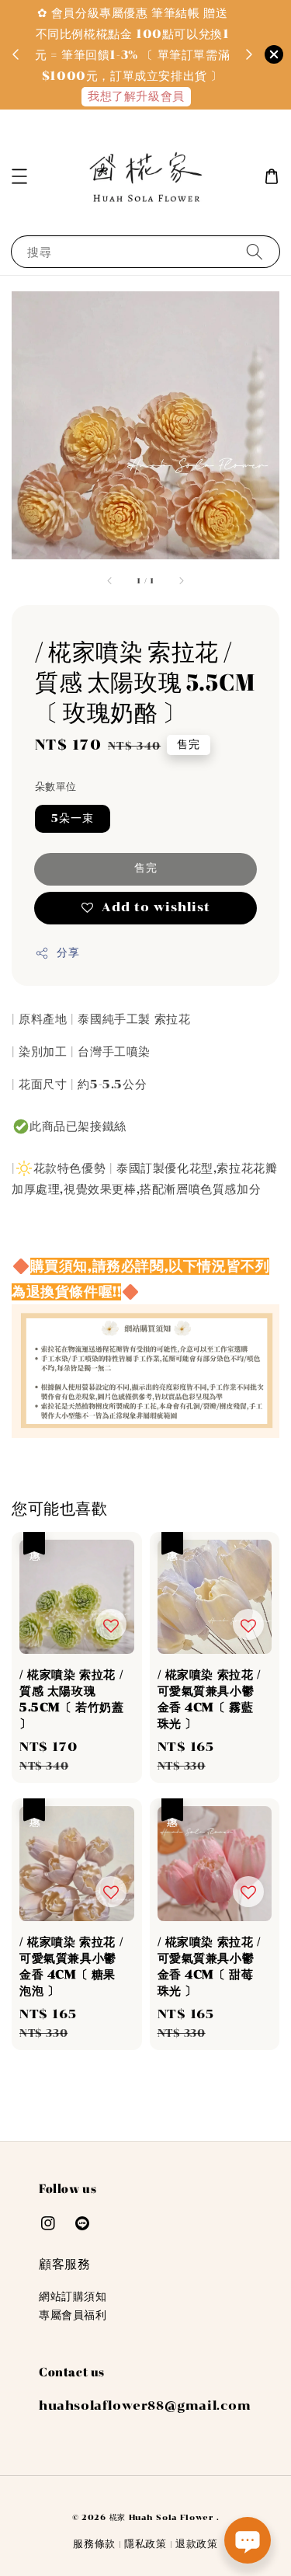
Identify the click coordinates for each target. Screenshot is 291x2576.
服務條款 (94, 2544)
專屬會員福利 (73, 2315)
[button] (19, 176)
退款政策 (197, 2544)
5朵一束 (73, 818)
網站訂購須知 (73, 2297)
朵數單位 (56, 787)
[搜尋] (255, 251)
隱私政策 (145, 2544)
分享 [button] (68, 953)
